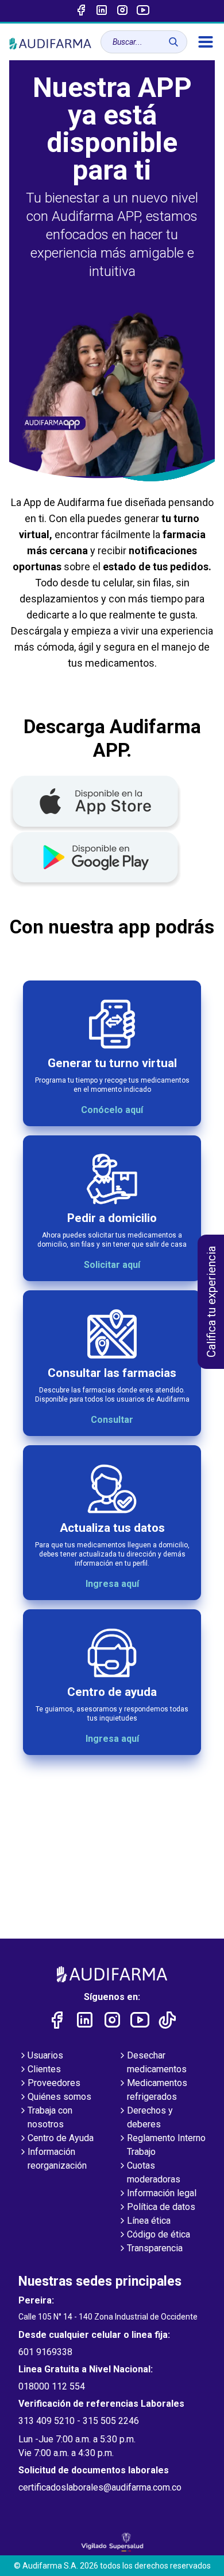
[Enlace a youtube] (143, 11)
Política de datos (161, 2207)
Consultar (112, 1420)
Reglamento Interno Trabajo (166, 2145)
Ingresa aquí (112, 1584)
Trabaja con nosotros (50, 2117)
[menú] (206, 42)
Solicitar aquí (112, 1265)
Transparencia (155, 2248)
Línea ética (149, 2221)
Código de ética (159, 2234)
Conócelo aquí (112, 1110)
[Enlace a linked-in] (102, 11)
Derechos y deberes (150, 2117)
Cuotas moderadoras (154, 2172)
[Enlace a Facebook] (81, 11)
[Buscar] (173, 42)
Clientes (44, 2069)
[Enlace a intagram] (122, 11)
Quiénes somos (59, 2097)
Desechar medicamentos (157, 2062)
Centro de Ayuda (61, 2138)
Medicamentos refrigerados (157, 2090)
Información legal (162, 2193)
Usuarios (45, 2055)
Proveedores (54, 2083)
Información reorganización (57, 2159)
